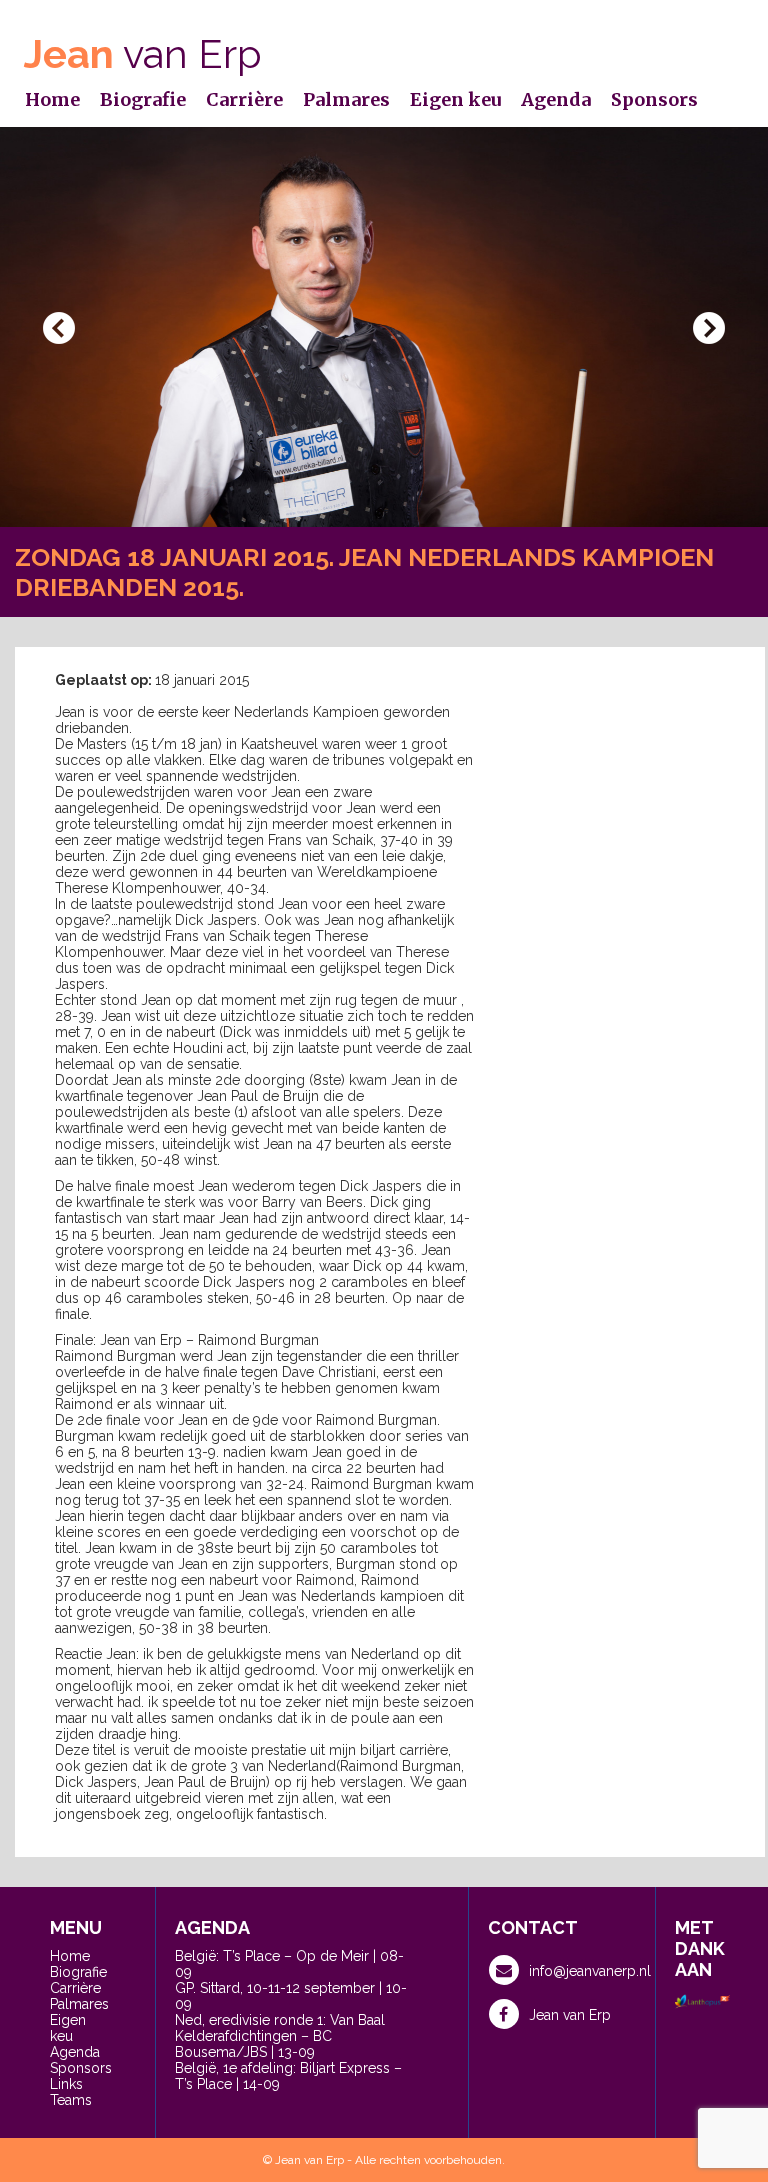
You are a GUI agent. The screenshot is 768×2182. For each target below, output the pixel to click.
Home (52, 99)
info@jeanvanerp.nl (590, 1971)
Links (66, 2084)
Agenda (556, 99)
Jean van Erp (570, 2015)
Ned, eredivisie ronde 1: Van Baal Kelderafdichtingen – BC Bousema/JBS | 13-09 (280, 2036)
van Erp (143, 53)
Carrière (244, 99)
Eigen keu (455, 99)
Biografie (143, 99)
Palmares (346, 99)
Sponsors (654, 99)
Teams (71, 2100)
